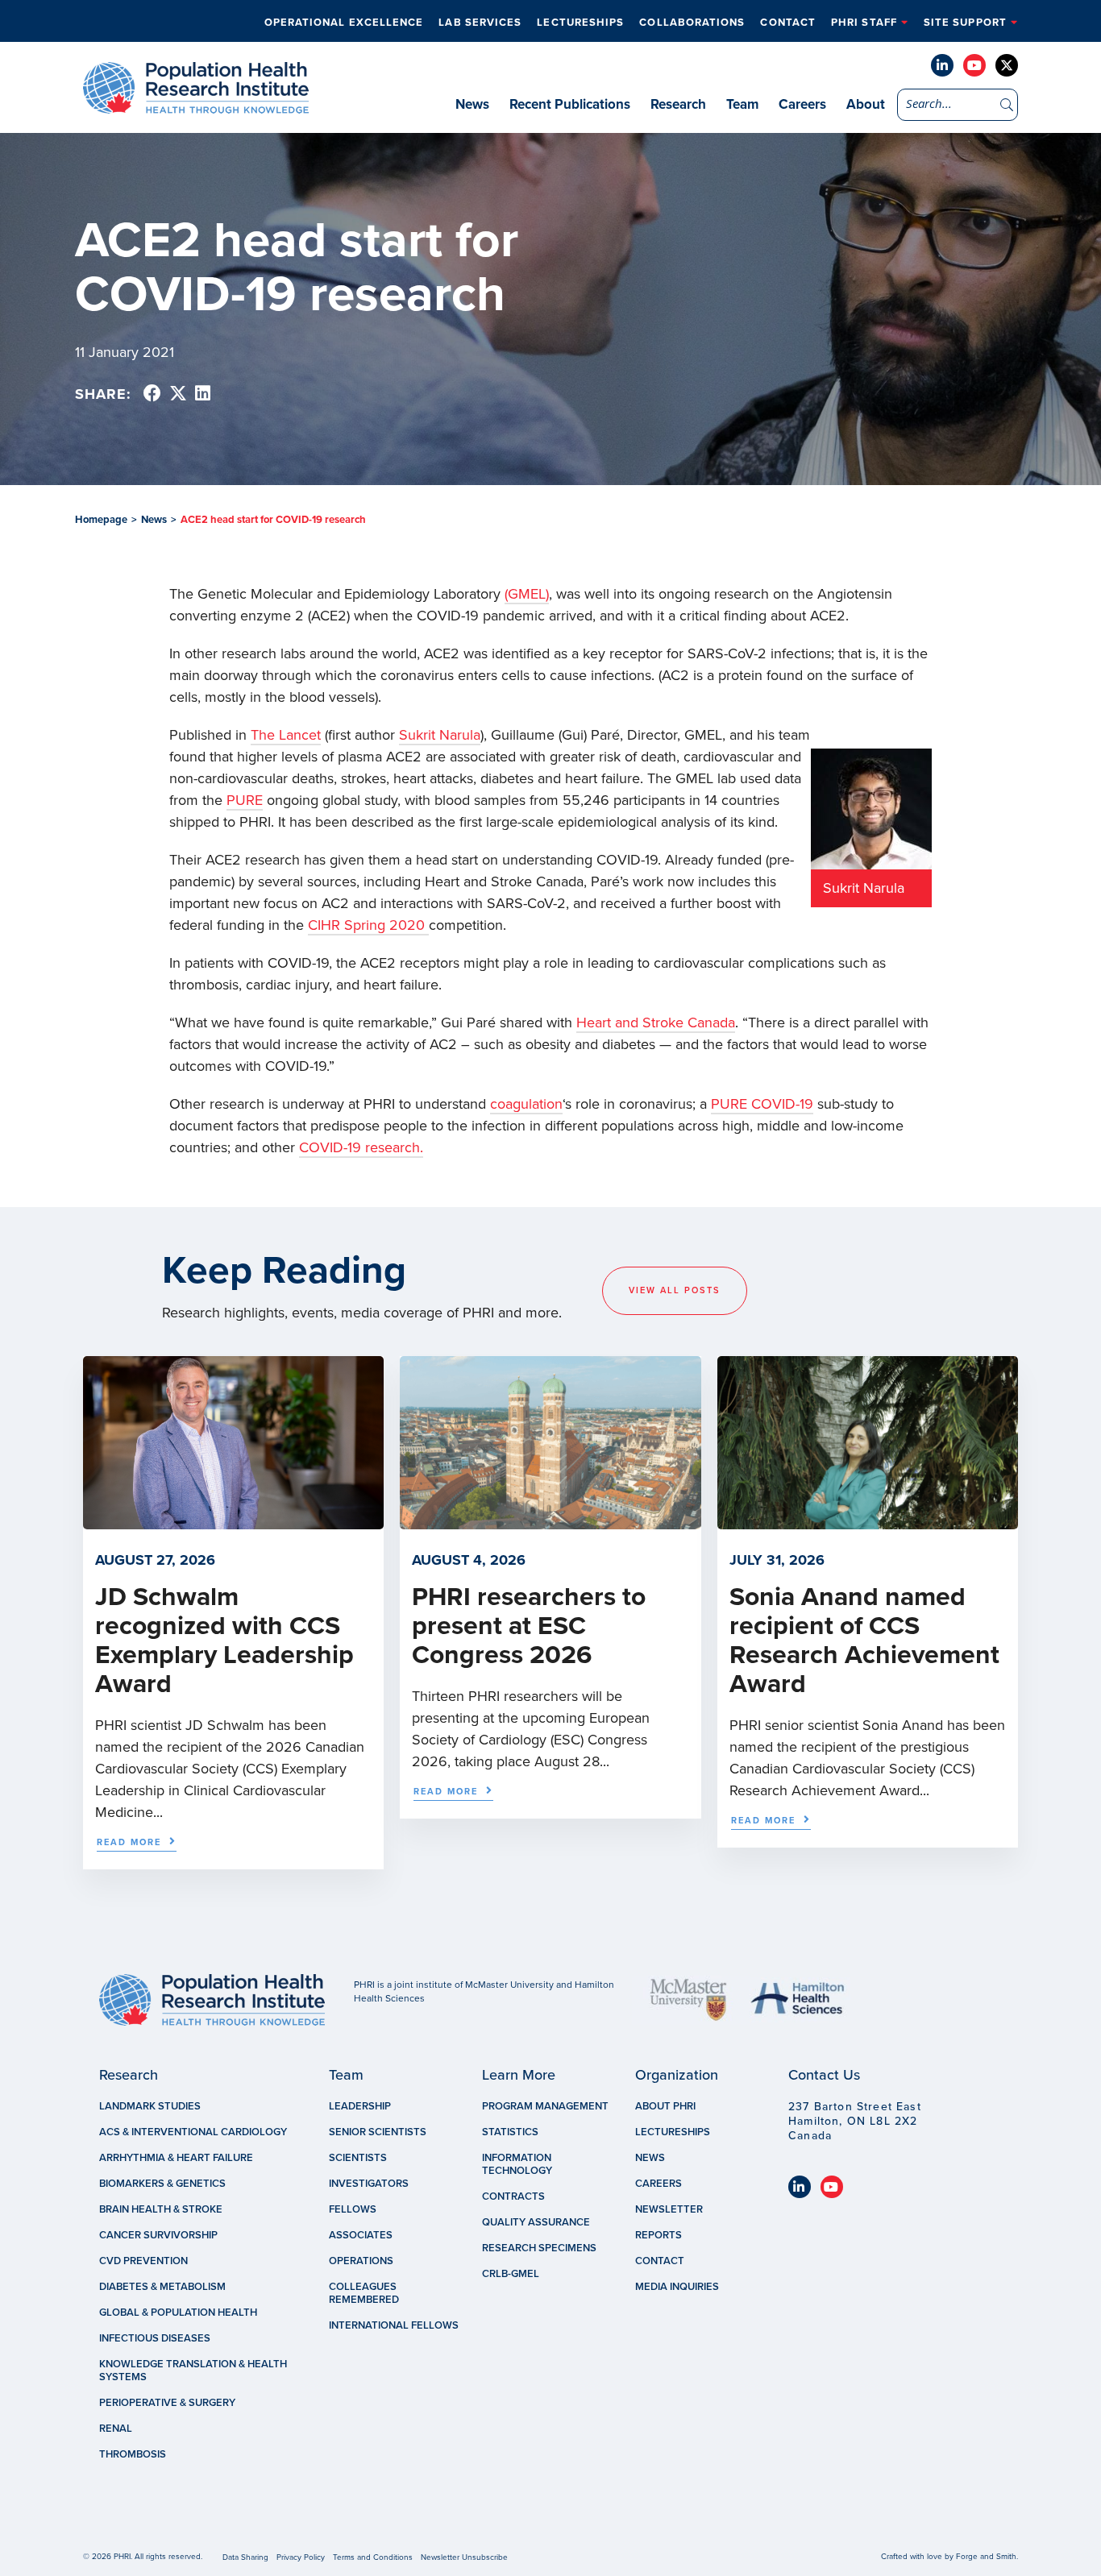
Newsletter (669, 2209)
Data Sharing (245, 2557)
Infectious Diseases (155, 2338)
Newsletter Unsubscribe (464, 2557)
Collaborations (692, 23)
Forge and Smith (986, 2557)
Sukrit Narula (440, 735)
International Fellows (394, 2325)
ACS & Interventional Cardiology (193, 2132)
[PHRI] (196, 106)
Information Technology (517, 2164)
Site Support (965, 23)
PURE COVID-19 (762, 1104)
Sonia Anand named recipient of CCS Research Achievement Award (864, 1641)
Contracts (513, 2196)
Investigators (369, 2184)
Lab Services (480, 23)
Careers (802, 104)
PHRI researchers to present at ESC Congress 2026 (529, 1626)
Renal (116, 2429)
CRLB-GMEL (511, 2274)
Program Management (545, 2106)
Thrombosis (133, 2454)
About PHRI (665, 2106)
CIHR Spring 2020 (368, 925)
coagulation (526, 1104)
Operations (361, 2261)
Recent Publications (570, 104)
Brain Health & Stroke (161, 2209)
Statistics (510, 2132)
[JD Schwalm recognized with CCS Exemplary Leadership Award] (233, 1521)
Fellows (353, 2209)
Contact (788, 23)
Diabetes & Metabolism (162, 2287)
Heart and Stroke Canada (656, 1023)
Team (742, 104)
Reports (659, 2235)
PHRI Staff (864, 23)
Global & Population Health (178, 2313)
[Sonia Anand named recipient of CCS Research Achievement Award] (868, 1521)
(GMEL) (527, 594)
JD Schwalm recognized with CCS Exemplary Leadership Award (224, 1641)
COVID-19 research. (361, 1147)
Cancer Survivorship (158, 2235)
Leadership (360, 2106)
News (472, 104)
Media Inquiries (677, 2287)
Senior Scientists (378, 2132)
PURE (245, 800)
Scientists (358, 2158)
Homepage (101, 520)
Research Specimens (539, 2248)
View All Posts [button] (675, 1290)
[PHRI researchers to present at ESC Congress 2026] (550, 1521)
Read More (129, 1842)
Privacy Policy (301, 2557)
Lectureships (580, 23)
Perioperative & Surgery (167, 2403)
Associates (361, 2235)
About (866, 104)
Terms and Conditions (373, 2557)
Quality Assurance (536, 2222)
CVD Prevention (143, 2261)
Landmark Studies (150, 2106)
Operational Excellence (344, 23)
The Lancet (286, 735)
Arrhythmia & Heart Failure (176, 2158)
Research (678, 104)
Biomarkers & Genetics (162, 2184)
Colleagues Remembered (364, 2293)
